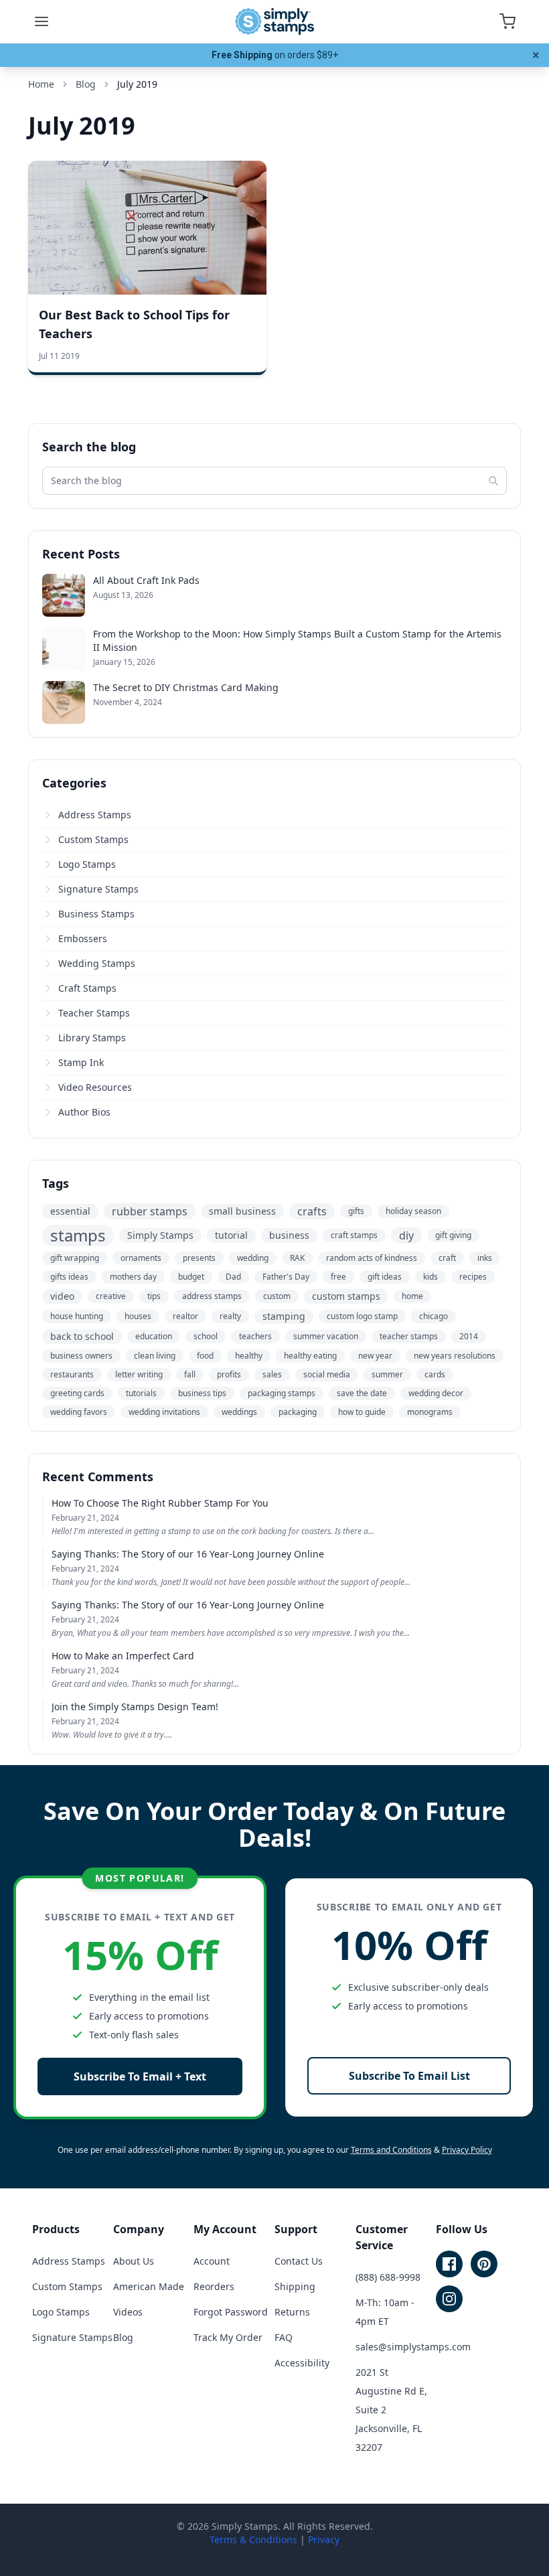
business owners (81, 1356)
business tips (202, 1393)
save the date (362, 1393)
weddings (239, 1412)
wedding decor (436, 1393)
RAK (297, 1258)
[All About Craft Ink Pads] (64, 595)
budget (191, 1277)
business (289, 1235)
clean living (155, 1356)
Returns (292, 2312)
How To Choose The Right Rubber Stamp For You (160, 1503)
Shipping (295, 2286)
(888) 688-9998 (388, 2277)
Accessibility (302, 2363)
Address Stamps (95, 815)
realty (230, 1316)
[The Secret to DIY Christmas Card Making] (64, 702)
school (206, 1336)
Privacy (324, 2540)
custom (277, 1296)
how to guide (362, 1412)
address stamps (212, 1296)
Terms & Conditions (253, 2540)
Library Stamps (92, 1038)
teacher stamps (409, 1336)
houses (138, 1316)
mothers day (133, 1277)
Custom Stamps (93, 839)
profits (229, 1374)
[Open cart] (507, 21)
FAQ (284, 2337)
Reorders (214, 2286)
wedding (253, 1258)
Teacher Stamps (94, 1013)
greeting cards (77, 1393)
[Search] (493, 481)
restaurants (72, 1374)
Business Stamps (96, 914)
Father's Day (286, 1277)
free (338, 1277)
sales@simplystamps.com (413, 2347)
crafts (312, 1211)
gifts (356, 1211)
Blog (123, 2337)
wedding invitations (164, 1412)
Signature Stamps (98, 889)
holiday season (413, 1211)
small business (242, 1211)
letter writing (139, 1374)
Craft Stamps (87, 988)
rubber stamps (150, 1211)
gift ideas (385, 1277)
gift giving (453, 1235)
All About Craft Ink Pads (146, 580)
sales (272, 1374)
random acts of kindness (372, 1258)
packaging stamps (282, 1393)
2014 (469, 1336)
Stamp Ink (81, 1062)
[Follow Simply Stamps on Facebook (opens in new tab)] (449, 2264)
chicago (434, 1316)
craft (447, 1258)
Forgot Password (231, 2312)
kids (430, 1277)
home (412, 1296)
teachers (255, 1336)
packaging (298, 1412)
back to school (82, 1336)
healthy (249, 1356)
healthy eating (310, 1356)
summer (387, 1374)
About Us (134, 2261)
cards (435, 1374)
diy (406, 1235)
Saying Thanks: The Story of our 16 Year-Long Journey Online (188, 1554)
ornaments (141, 1258)
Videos (128, 2312)
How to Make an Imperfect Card (123, 1656)
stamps (78, 1235)
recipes (473, 1277)
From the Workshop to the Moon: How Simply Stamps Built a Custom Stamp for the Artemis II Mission (297, 640)
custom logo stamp (362, 1316)
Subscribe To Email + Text (140, 2076)
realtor (185, 1316)
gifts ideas (69, 1277)
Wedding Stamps (97, 963)
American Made (149, 2286)
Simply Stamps (160, 1235)
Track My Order (228, 2337)
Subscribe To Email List (409, 2076)
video (62, 1296)
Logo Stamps (87, 864)
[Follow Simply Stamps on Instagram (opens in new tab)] (449, 2299)
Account (212, 2261)
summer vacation (326, 1336)
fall (190, 1374)
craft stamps (354, 1235)
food (205, 1356)
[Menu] (42, 21)
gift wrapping (75, 1258)
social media (327, 1374)
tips (154, 1296)
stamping (284, 1316)
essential (70, 1211)
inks (485, 1258)
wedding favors (79, 1412)
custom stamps (346, 1296)
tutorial (231, 1235)
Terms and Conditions (391, 2150)
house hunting (77, 1316)
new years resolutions (455, 1356)
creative (111, 1296)
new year (375, 1356)
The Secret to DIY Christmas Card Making (186, 687)
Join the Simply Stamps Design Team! (135, 1707)
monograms (430, 1412)
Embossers (83, 938)
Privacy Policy (467, 2150)
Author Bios (84, 1112)
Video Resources (95, 1087)
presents (199, 1258)
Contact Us (299, 2261)
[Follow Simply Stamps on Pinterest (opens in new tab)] (484, 2264)
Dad (233, 1277)
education (154, 1336)
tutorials (141, 1393)
